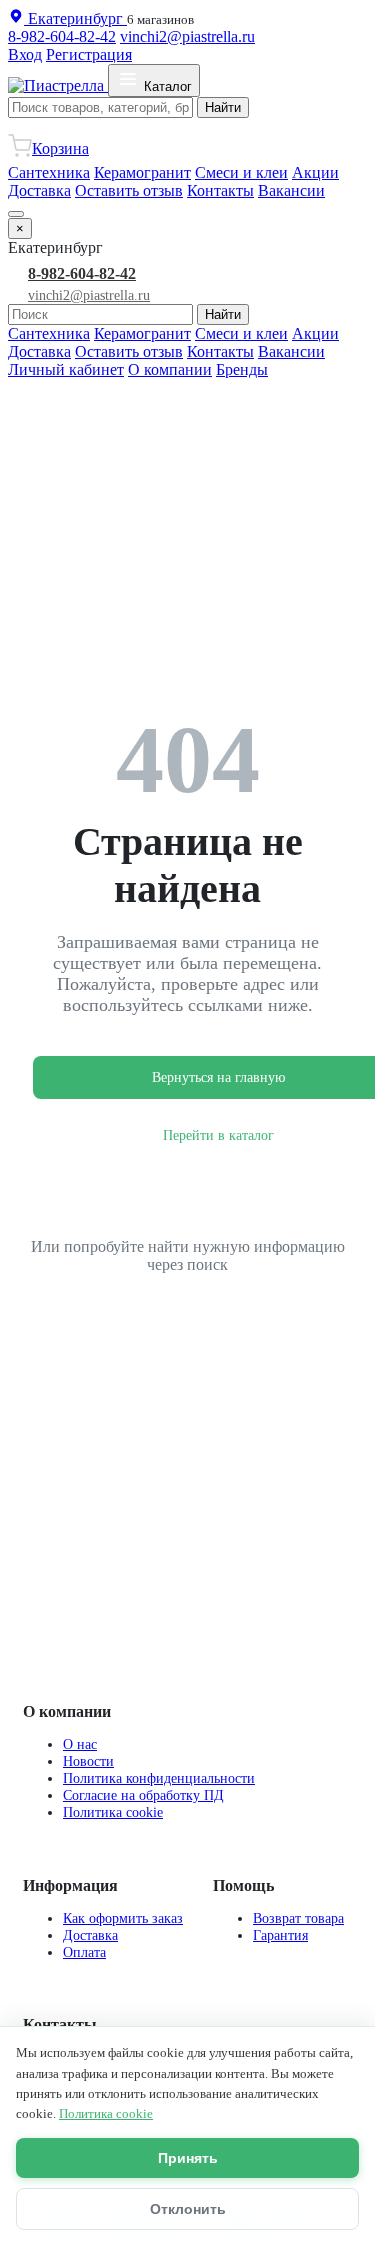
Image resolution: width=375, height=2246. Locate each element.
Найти (223, 107)
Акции (315, 172)
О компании (170, 369)
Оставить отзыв (129, 190)
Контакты (220, 190)
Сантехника (49, 172)
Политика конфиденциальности (159, 1778)
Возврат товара (298, 1918)
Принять (188, 2158)
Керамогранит (142, 172)
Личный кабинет (66, 369)
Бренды (242, 369)
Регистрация (89, 54)
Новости (88, 1761)
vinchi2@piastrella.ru (187, 36)
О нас (80, 1744)
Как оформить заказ (123, 1918)
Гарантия (280, 1935)
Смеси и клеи (241, 172)
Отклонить (188, 2209)
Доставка (39, 190)
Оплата (84, 1952)
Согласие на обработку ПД (143, 1795)
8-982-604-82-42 (62, 36)
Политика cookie (113, 1812)
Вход (25, 54)
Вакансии (291, 190)
